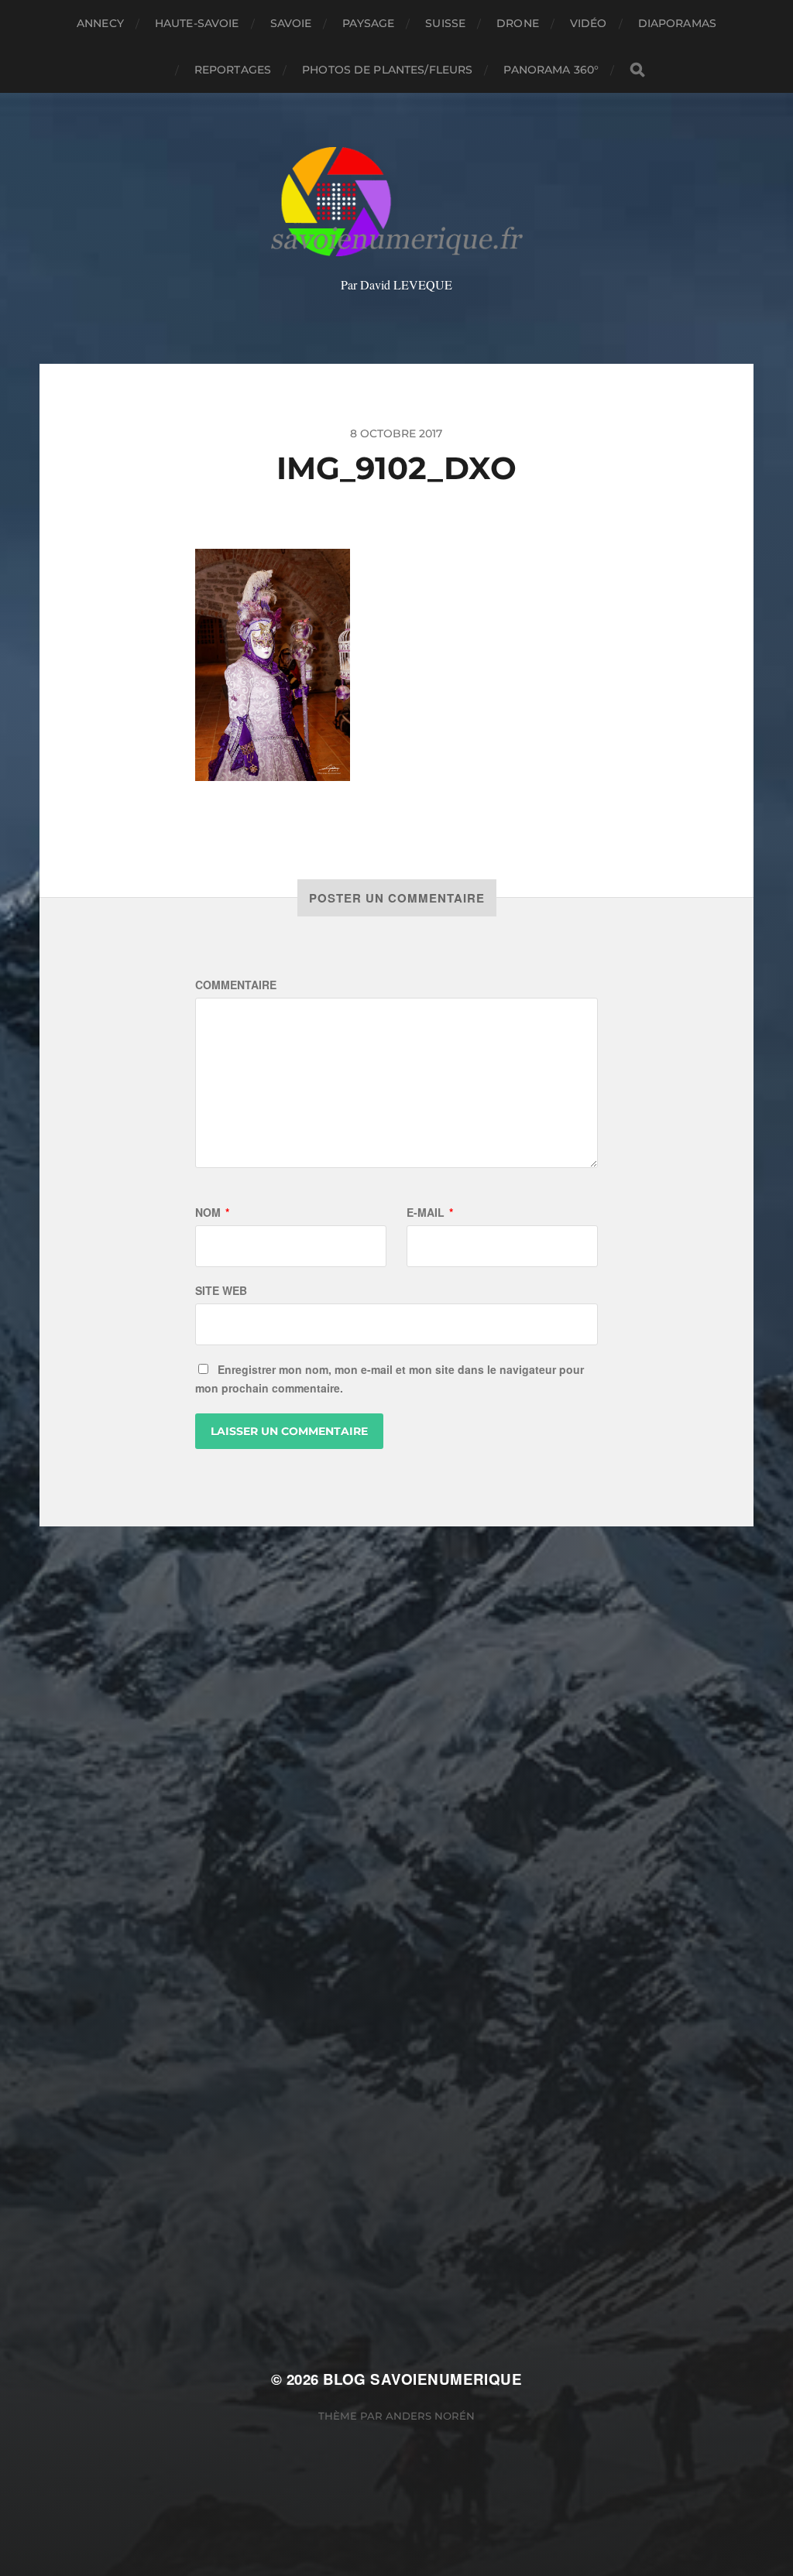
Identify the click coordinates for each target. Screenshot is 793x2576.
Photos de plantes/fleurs (387, 70)
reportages (233, 70)
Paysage (368, 23)
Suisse (445, 23)
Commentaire (236, 985)
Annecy (100, 23)
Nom (212, 1212)
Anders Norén (430, 2416)
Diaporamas (677, 23)
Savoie (291, 23)
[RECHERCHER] (637, 70)
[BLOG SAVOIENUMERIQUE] (397, 202)
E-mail (430, 1212)
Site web (221, 1290)
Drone (518, 23)
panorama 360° (551, 70)
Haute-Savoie (197, 23)
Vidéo (589, 23)
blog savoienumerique (422, 2379)
